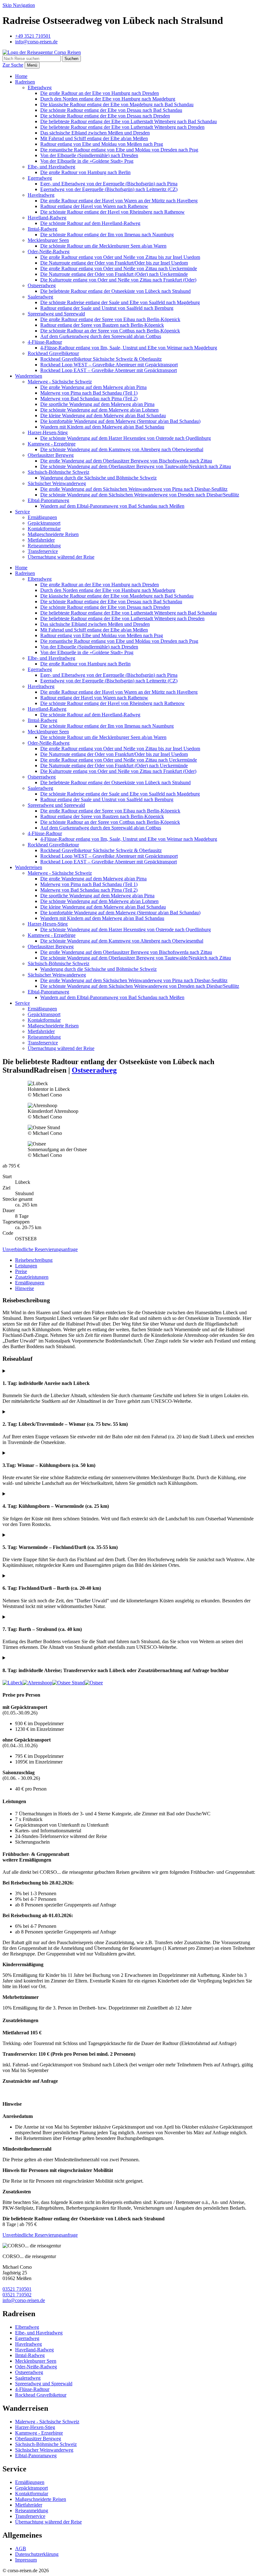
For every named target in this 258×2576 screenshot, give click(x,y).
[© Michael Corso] (68, 1683)
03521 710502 (17, 2295)
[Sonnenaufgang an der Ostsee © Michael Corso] (94, 1683)
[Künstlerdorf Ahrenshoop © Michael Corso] (37, 1683)
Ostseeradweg (94, 1070)
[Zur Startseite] (42, 52)
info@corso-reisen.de (24, 2300)
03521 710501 (17, 2289)
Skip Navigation (19, 5)
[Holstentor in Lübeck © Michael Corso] (13, 1683)
